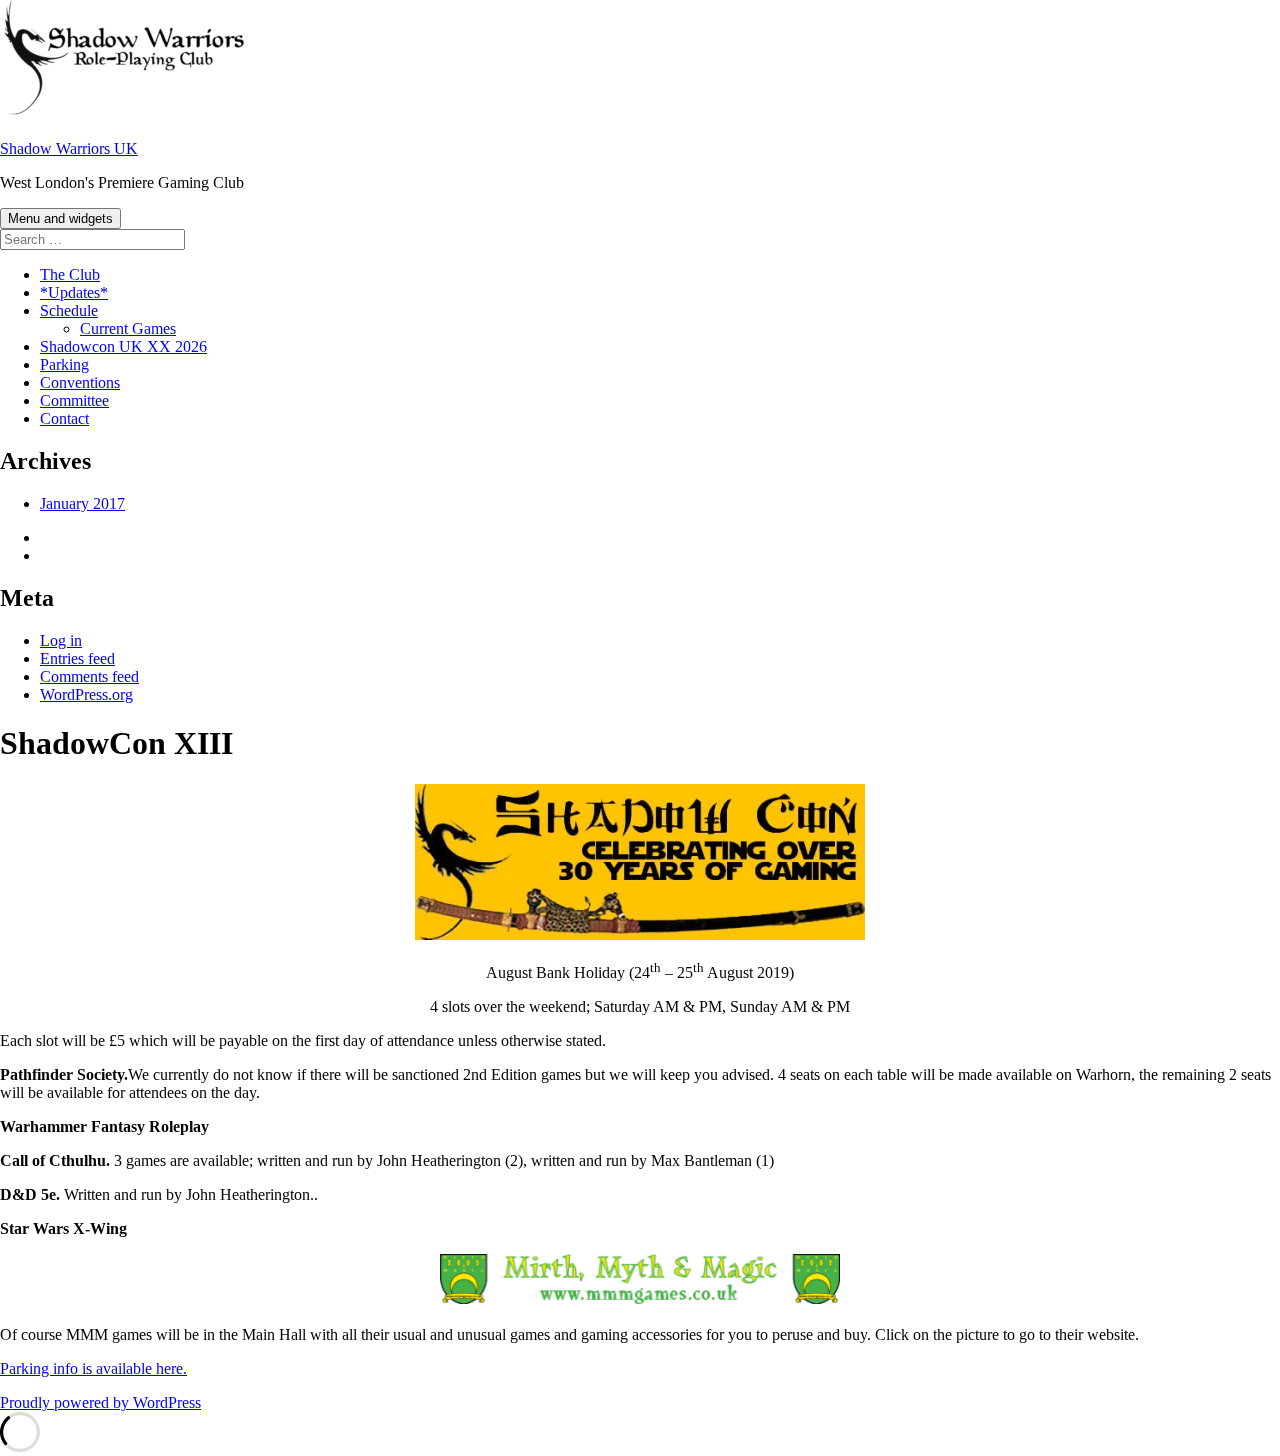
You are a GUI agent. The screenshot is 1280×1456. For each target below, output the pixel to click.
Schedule (69, 310)
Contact (64, 418)
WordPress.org (86, 694)
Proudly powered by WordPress (100, 1402)
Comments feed (89, 676)
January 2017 (82, 503)
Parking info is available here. (93, 1368)
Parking (64, 364)
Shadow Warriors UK (69, 148)
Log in (61, 640)
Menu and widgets (60, 218)
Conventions (80, 382)
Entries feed (77, 658)
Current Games (128, 328)
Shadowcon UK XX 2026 (123, 346)
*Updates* (74, 292)
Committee (74, 400)
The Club (70, 274)
